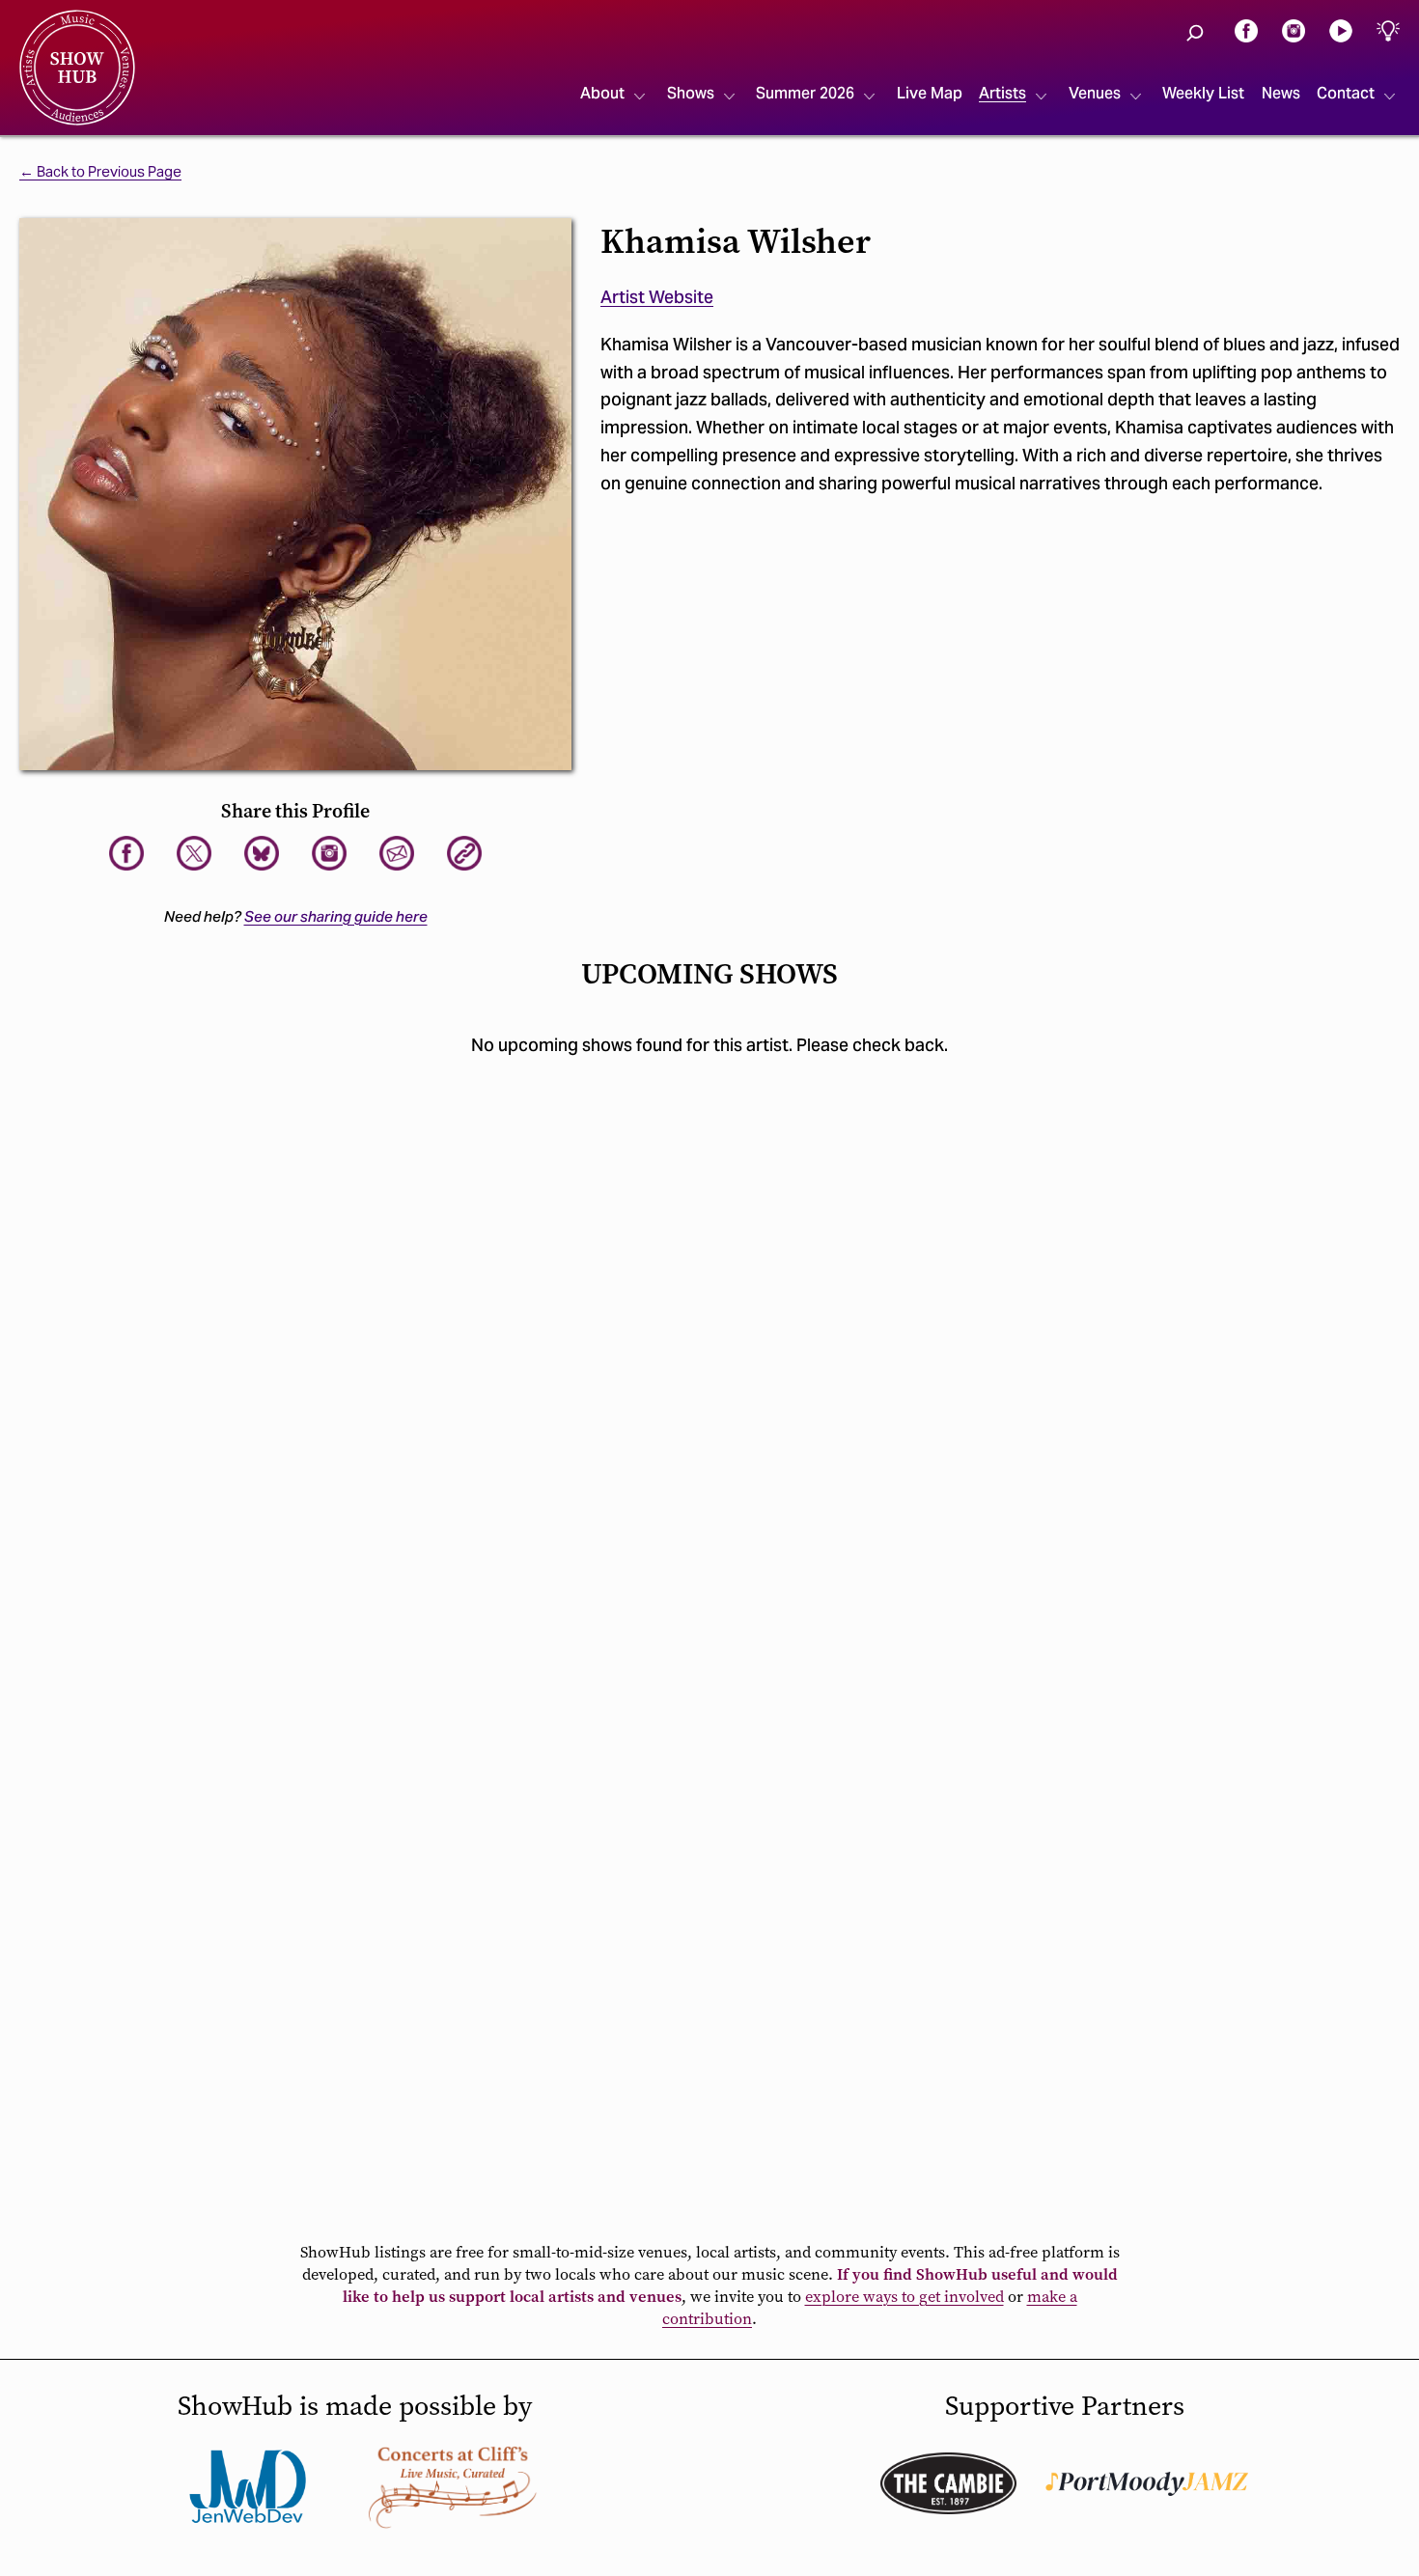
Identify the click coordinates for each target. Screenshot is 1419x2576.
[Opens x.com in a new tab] (194, 853)
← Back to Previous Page (100, 172)
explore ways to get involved (904, 2297)
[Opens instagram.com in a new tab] (1294, 29)
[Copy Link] (464, 853)
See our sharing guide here (336, 916)
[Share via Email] (397, 853)
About (602, 93)
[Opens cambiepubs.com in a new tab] (948, 2483)
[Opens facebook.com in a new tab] (1246, 29)
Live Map (930, 93)
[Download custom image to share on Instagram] (329, 853)
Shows (691, 93)
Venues (1095, 93)
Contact (1346, 93)
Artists (1002, 93)
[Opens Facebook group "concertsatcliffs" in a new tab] (453, 2486)
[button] (1195, 33)
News (1281, 93)
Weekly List (1203, 93)
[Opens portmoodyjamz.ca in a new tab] (1147, 2484)
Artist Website (657, 297)
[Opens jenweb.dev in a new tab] (248, 2486)
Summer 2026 (805, 93)
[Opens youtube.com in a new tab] (1341, 29)
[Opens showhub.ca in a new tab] (262, 853)
